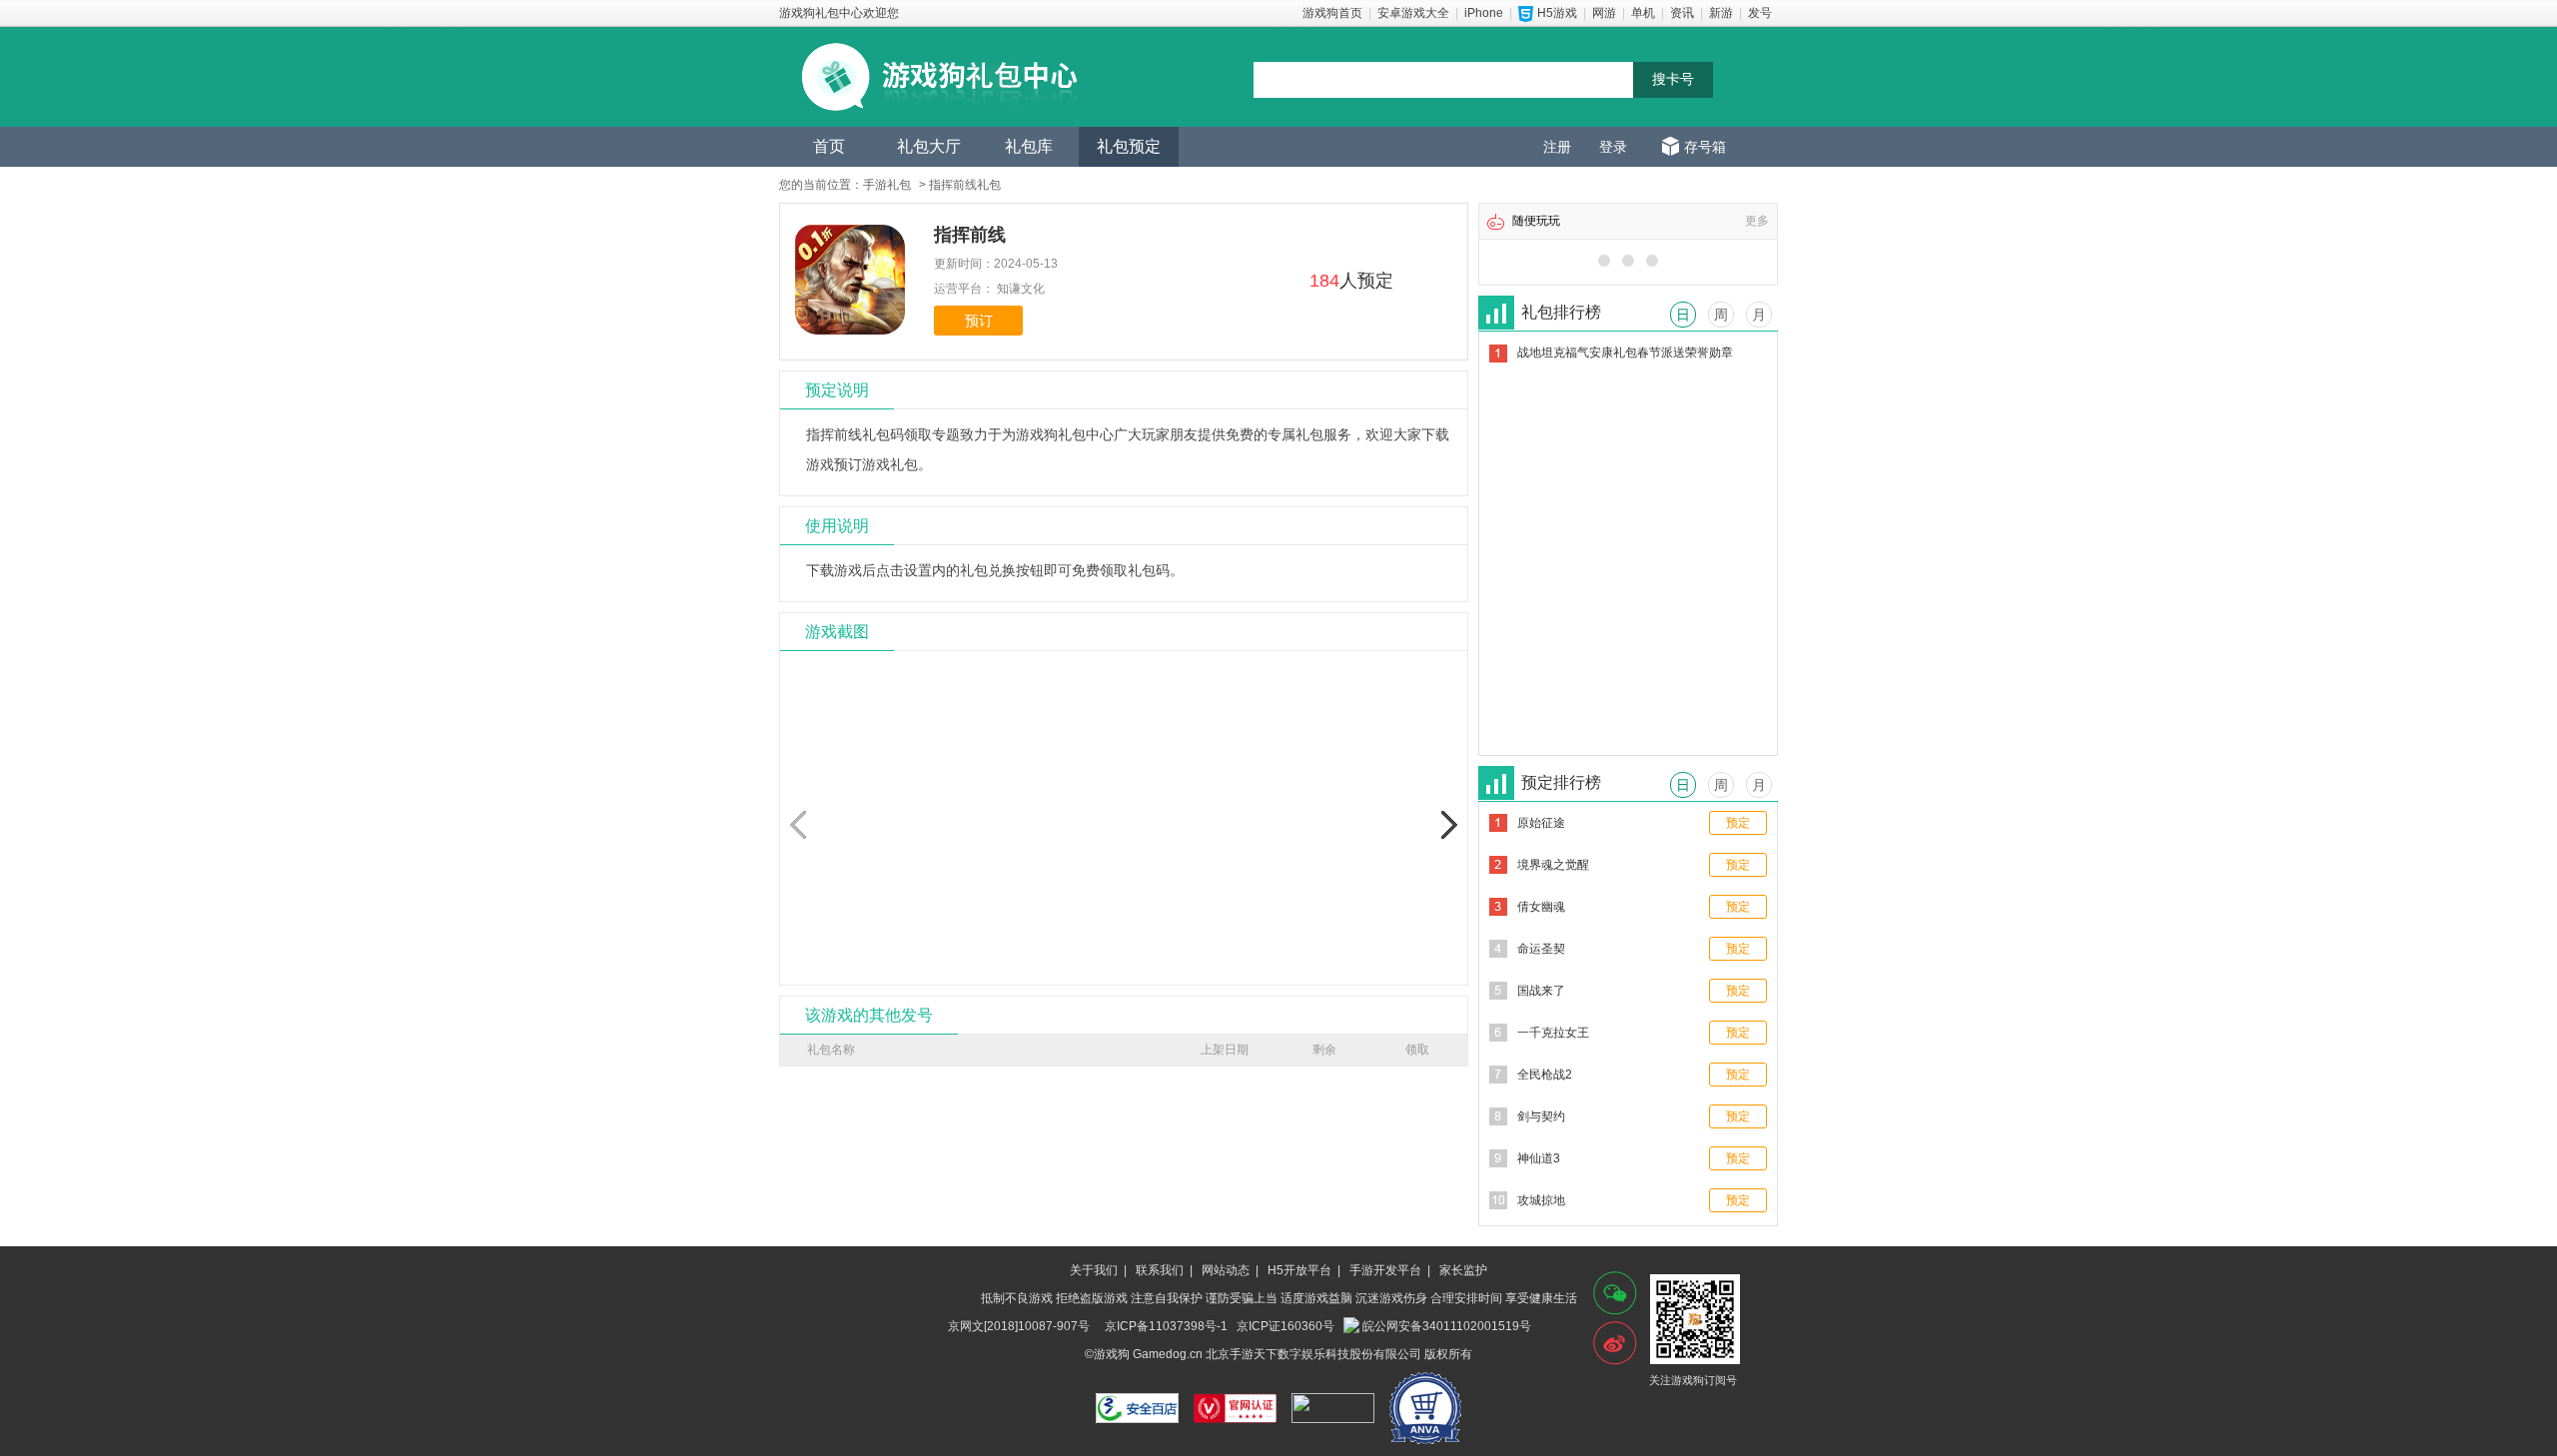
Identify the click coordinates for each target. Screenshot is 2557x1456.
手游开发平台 (1385, 1270)
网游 (1604, 13)
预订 (979, 321)
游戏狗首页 (1332, 13)
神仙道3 (1539, 1158)
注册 (1557, 147)
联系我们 (1160, 1270)
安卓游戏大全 (1413, 13)
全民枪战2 (1545, 1075)
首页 (829, 146)
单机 (1643, 13)
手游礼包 (887, 185)
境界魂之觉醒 (1553, 865)
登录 (1613, 147)
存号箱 (1705, 147)
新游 (1721, 13)
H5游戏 (1557, 13)
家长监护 (1463, 1270)
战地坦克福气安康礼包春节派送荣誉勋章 (1625, 353)
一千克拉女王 (1553, 1033)
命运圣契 (1541, 949)
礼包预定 (1129, 146)
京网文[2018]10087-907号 (1019, 1326)
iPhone (1484, 13)
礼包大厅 (929, 146)
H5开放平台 (1299, 1270)
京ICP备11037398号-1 (1166, 1326)
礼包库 (1029, 146)
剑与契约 (1541, 1116)
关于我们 (1094, 1270)
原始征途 (1541, 823)
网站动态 (1226, 1270)
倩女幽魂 (1541, 907)
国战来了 (1541, 991)
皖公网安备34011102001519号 (1447, 1326)
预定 (1738, 823)
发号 (1760, 13)
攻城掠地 (1541, 1200)
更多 (1757, 221)
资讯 (1682, 13)
